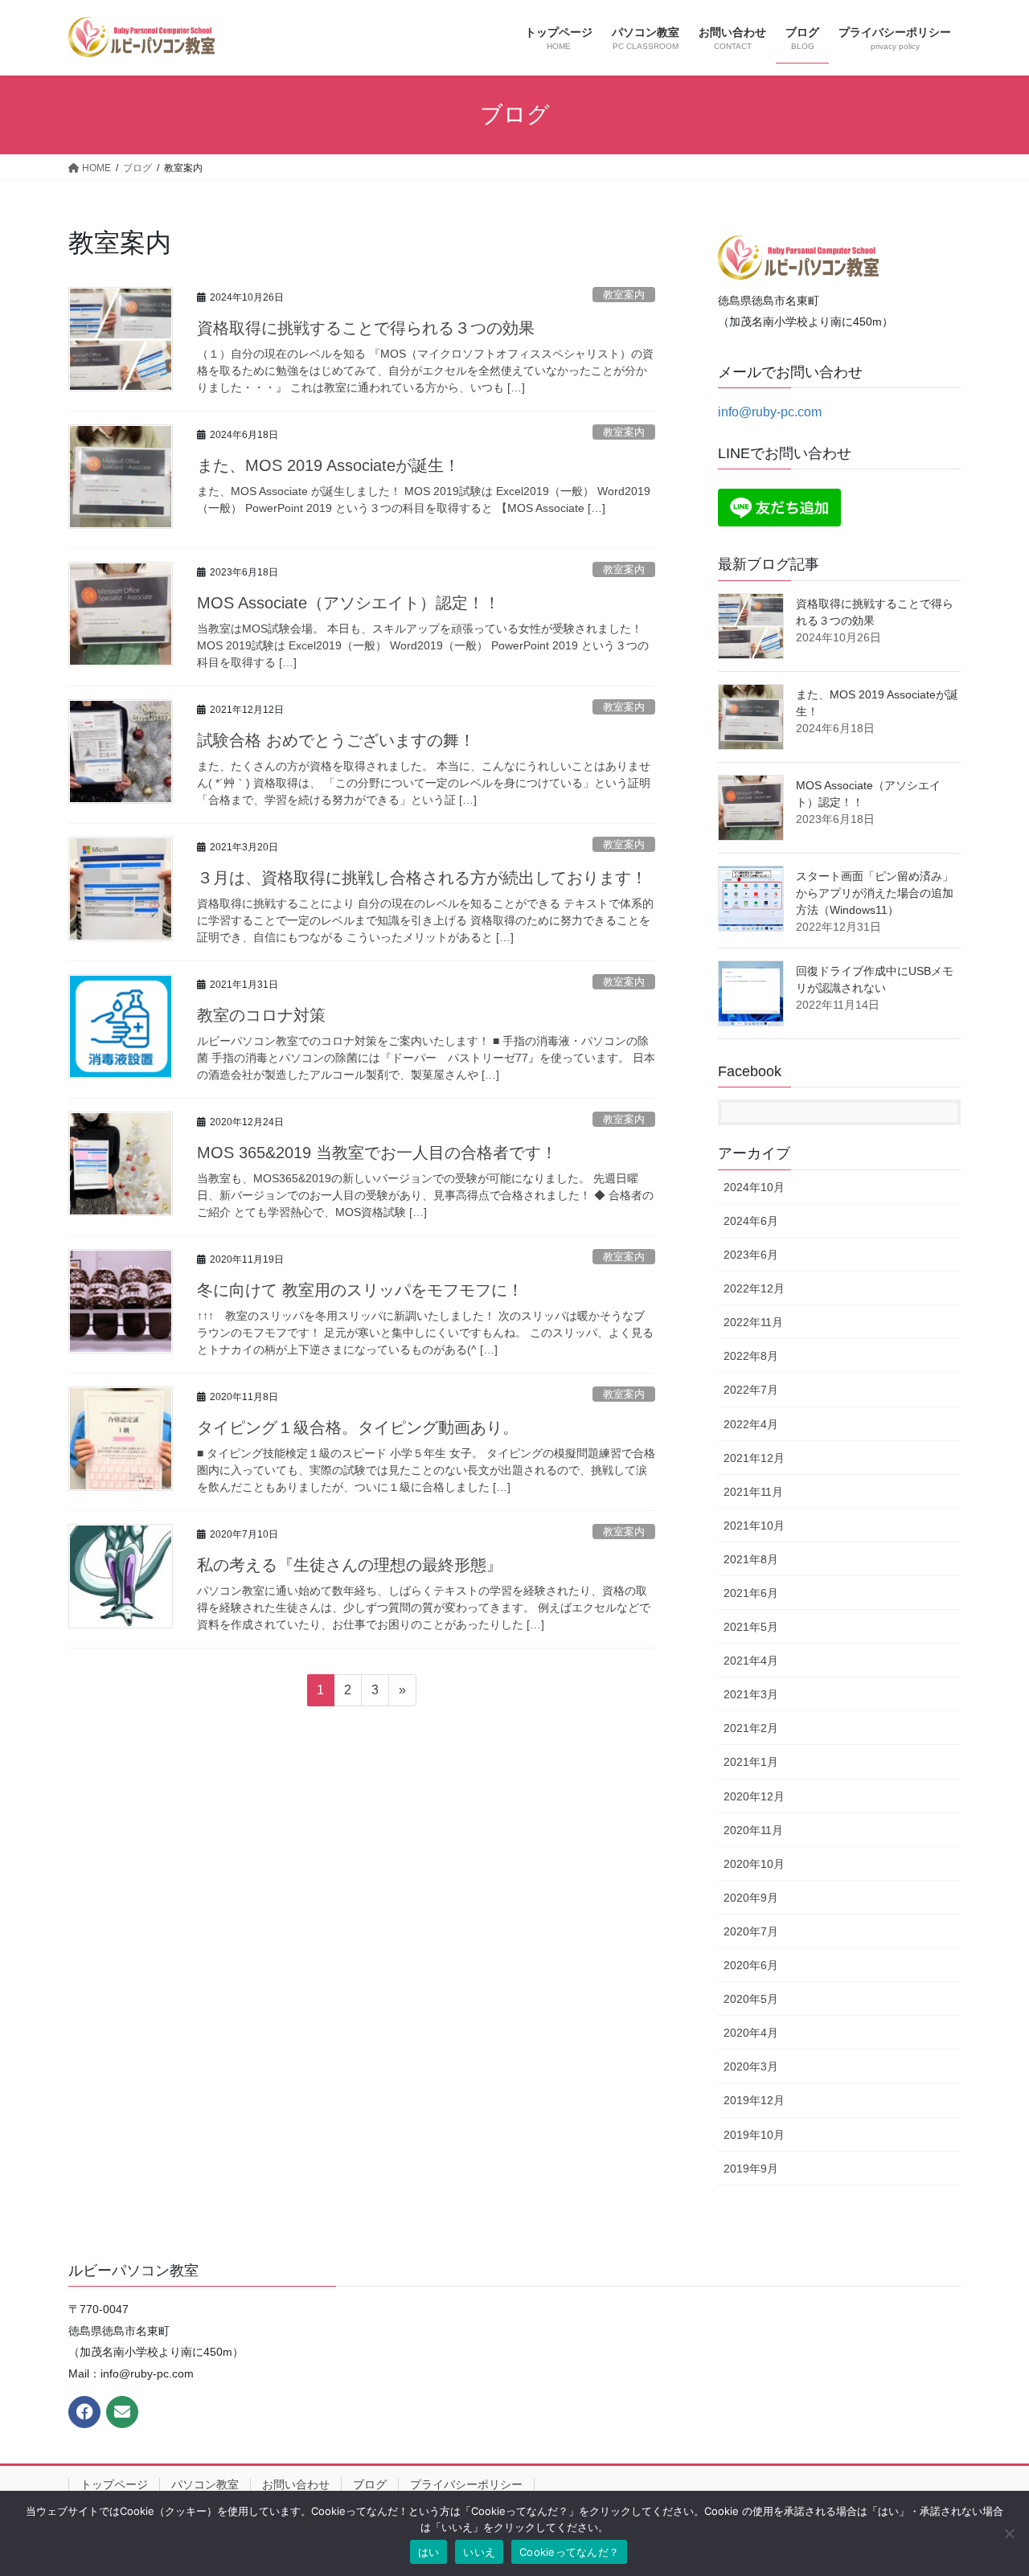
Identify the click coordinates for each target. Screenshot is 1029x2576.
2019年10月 (754, 2135)
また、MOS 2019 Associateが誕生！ (328, 465)
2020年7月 (751, 1931)
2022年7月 (751, 1390)
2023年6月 (751, 1255)
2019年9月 (751, 2169)
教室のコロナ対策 (261, 1015)
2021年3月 (751, 1694)
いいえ (479, 2552)
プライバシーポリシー (466, 2484)
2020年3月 (751, 2066)
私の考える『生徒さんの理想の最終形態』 (350, 1565)
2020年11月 (753, 1830)
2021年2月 (751, 1728)
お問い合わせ (296, 2484)
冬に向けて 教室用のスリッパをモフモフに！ (360, 1290)
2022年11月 (753, 1322)
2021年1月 (751, 1762)
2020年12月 (754, 1796)
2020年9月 (751, 1898)
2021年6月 (751, 1593)
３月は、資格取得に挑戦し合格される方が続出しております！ (422, 878)
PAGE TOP (989, 2485)
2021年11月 (753, 1492)
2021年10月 (754, 1526)
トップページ (114, 2484)
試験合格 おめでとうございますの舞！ (336, 740)
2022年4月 (751, 1424)
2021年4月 (751, 1661)
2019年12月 (754, 2100)
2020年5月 (751, 1999)
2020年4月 (751, 2033)
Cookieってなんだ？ (569, 2552)
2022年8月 (751, 1356)
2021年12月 (754, 1458)
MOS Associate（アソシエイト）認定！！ (348, 603)
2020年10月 (754, 1864)
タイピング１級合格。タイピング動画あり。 (358, 1427)
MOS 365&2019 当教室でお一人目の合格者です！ (377, 1153)
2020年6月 (751, 1965)
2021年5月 (751, 1627)
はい (429, 2552)
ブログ (370, 2484)
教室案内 (624, 295)
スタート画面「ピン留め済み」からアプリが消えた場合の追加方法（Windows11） (875, 893)
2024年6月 (751, 1221)
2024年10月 (754, 1187)
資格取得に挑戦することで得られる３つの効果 (366, 328)
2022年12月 (754, 1288)
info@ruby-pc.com (770, 412)
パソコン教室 (205, 2484)
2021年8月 (751, 1559)
